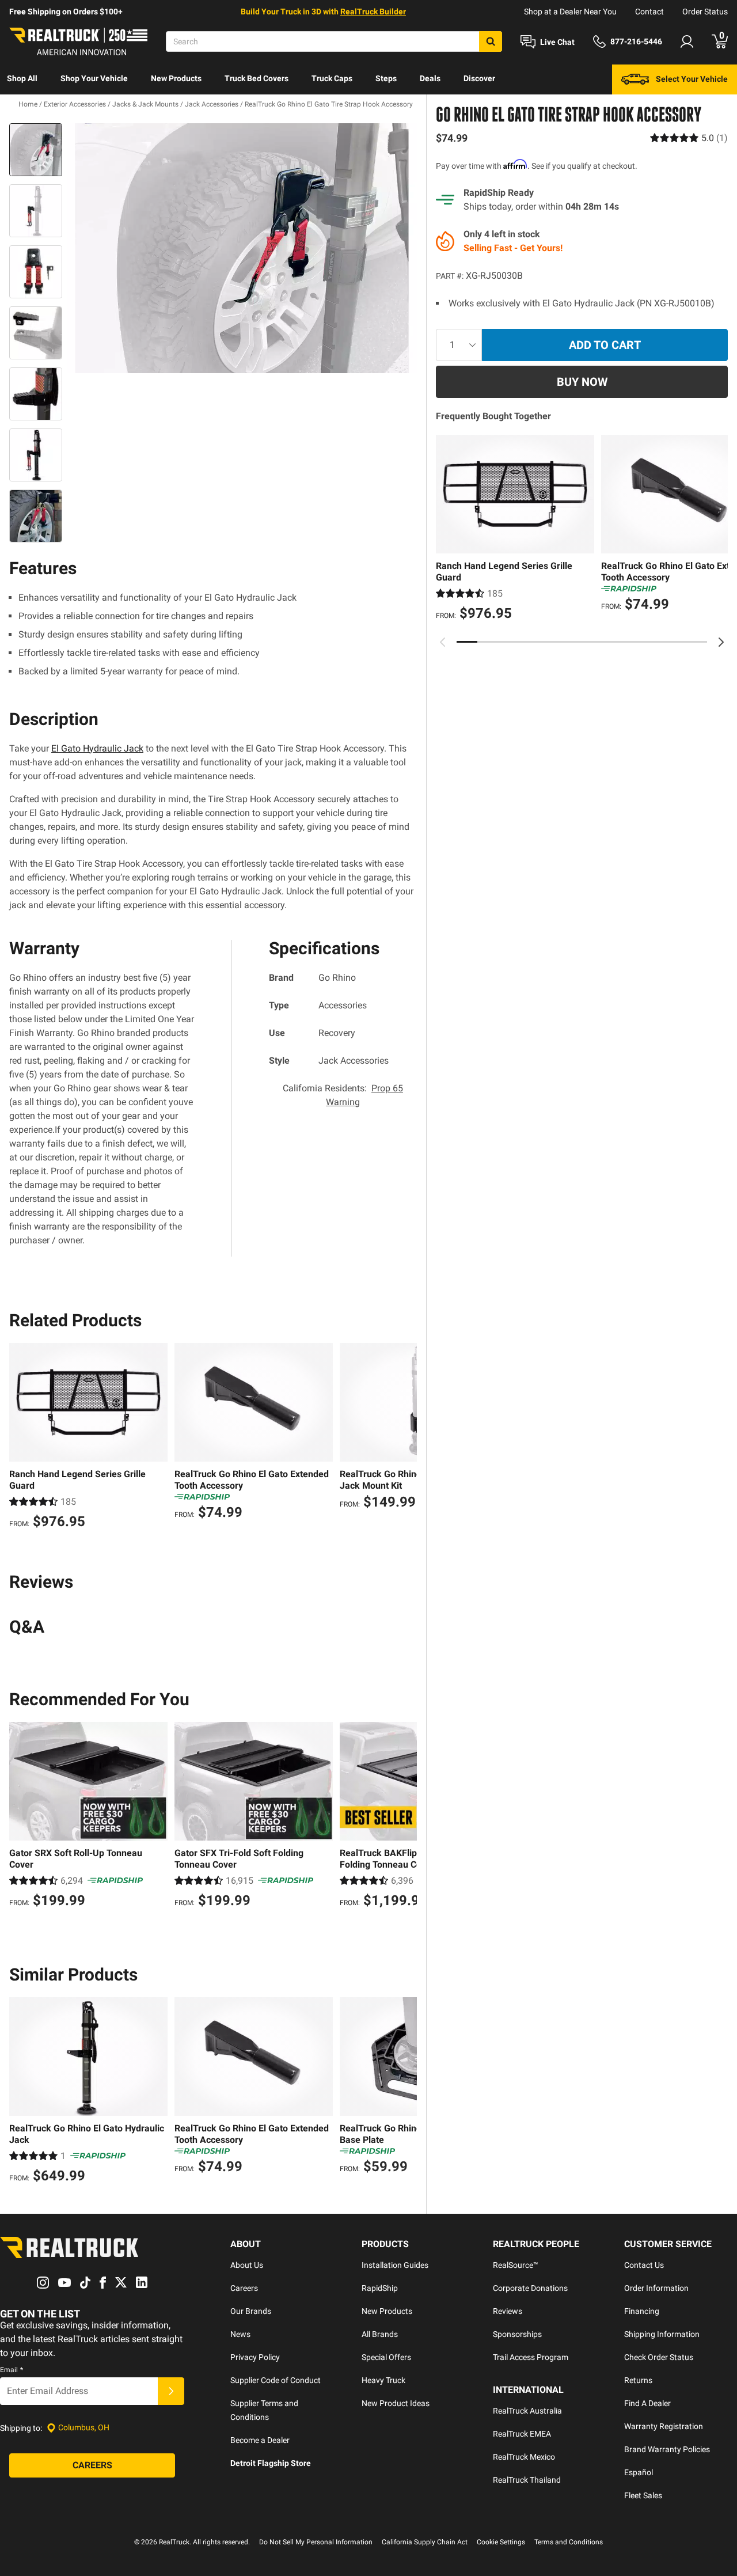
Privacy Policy (255, 2357)
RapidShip (380, 2288)
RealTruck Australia (527, 2411)
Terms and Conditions (569, 2542)
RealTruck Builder (373, 12)
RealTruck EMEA (522, 2434)
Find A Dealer (647, 2403)
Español (639, 2472)
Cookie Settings (501, 2542)
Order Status (705, 12)
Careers (244, 2288)
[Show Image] (36, 150)
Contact (649, 12)
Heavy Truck (383, 2380)
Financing (642, 2311)
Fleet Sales (643, 2495)
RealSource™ (516, 2265)
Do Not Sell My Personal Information (316, 2542)
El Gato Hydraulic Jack (97, 748)
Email (12, 2370)
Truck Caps (332, 78)
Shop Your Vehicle (94, 78)
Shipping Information (662, 2334)
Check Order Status (659, 2357)
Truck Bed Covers (257, 78)
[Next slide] (721, 642)
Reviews (508, 2311)
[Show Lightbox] (242, 248)
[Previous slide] (443, 642)
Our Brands (251, 2311)
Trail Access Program (531, 2357)
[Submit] (171, 2391)
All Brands (380, 2334)
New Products (176, 78)
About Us (247, 2265)
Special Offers (386, 2357)
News (240, 2334)
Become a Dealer (260, 2440)
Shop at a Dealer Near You (570, 12)
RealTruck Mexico (524, 2457)
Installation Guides (395, 2265)
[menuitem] (22, 79)
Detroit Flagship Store (271, 2463)
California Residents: (343, 1095)
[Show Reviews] (689, 138)
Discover (479, 78)
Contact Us (644, 2265)
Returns (638, 2380)
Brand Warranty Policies (667, 2449)
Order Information (656, 2288)
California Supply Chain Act (425, 2542)
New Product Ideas (396, 2403)
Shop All (22, 78)
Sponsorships (517, 2334)
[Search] (491, 41)
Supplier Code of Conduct (276, 2380)
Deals (430, 78)
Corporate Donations (530, 2288)
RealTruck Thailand (527, 2480)
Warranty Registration (664, 2426)
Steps (386, 78)
